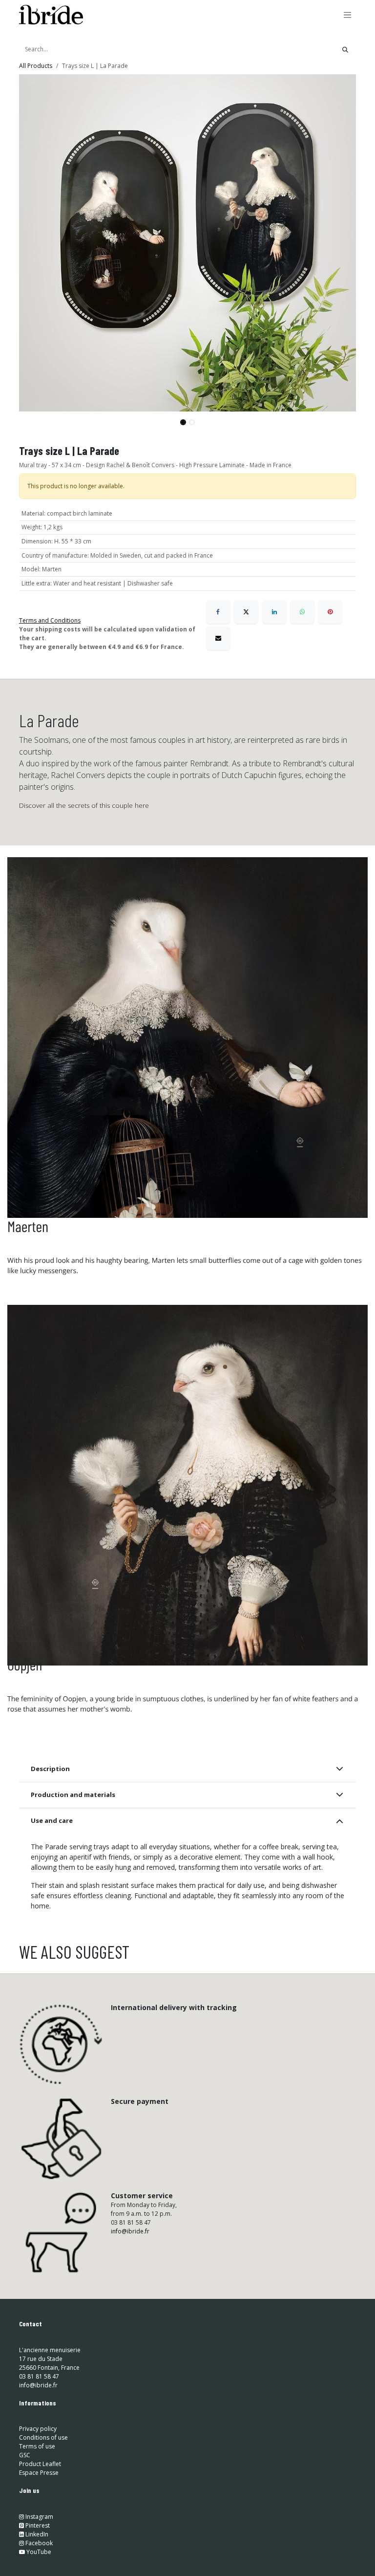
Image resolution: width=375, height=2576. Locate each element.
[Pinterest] (330, 612)
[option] (187, 2042)
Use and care (52, 1820)
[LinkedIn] (274, 612)
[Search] (345, 49)
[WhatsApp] (302, 612)
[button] (36, 418)
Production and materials (73, 1795)
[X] (246, 612)
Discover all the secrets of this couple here (84, 805)
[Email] (218, 638)
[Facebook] (218, 612)
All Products (36, 66)
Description (50, 1769)
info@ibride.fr (130, 2384)
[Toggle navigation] (348, 15)
